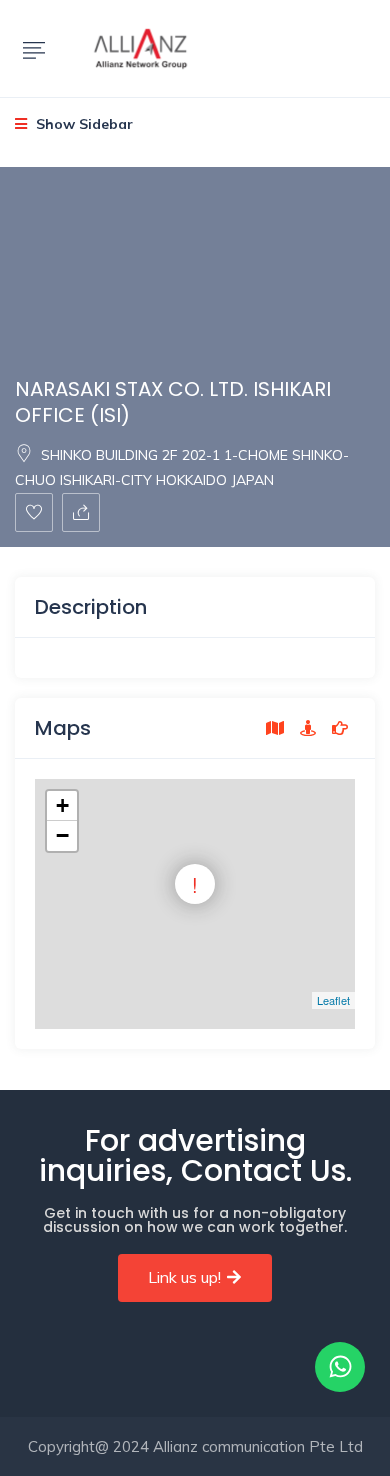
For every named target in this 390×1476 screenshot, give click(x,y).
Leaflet (333, 1000)
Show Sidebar (82, 124)
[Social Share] (81, 512)
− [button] (62, 835)
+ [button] (62, 805)
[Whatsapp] (340, 1367)
